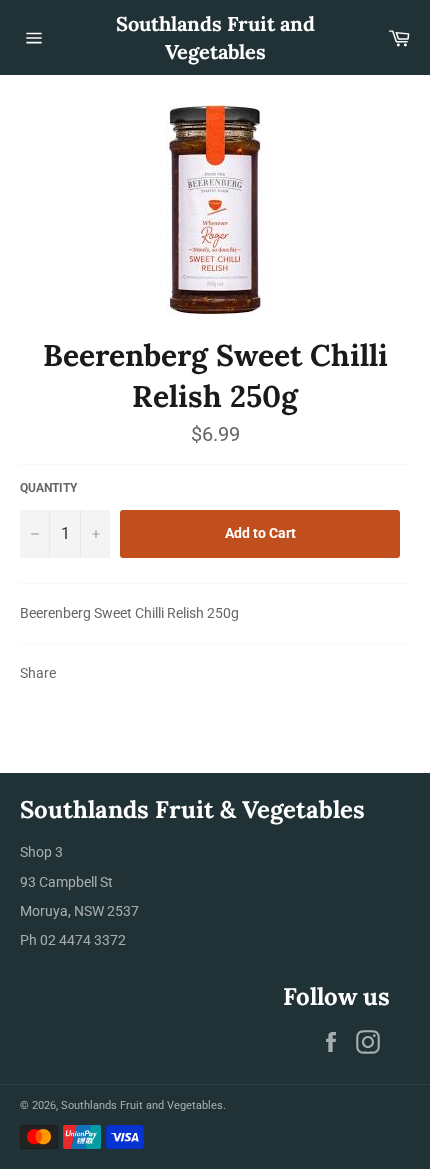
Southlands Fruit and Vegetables (215, 37)
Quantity (48, 488)
